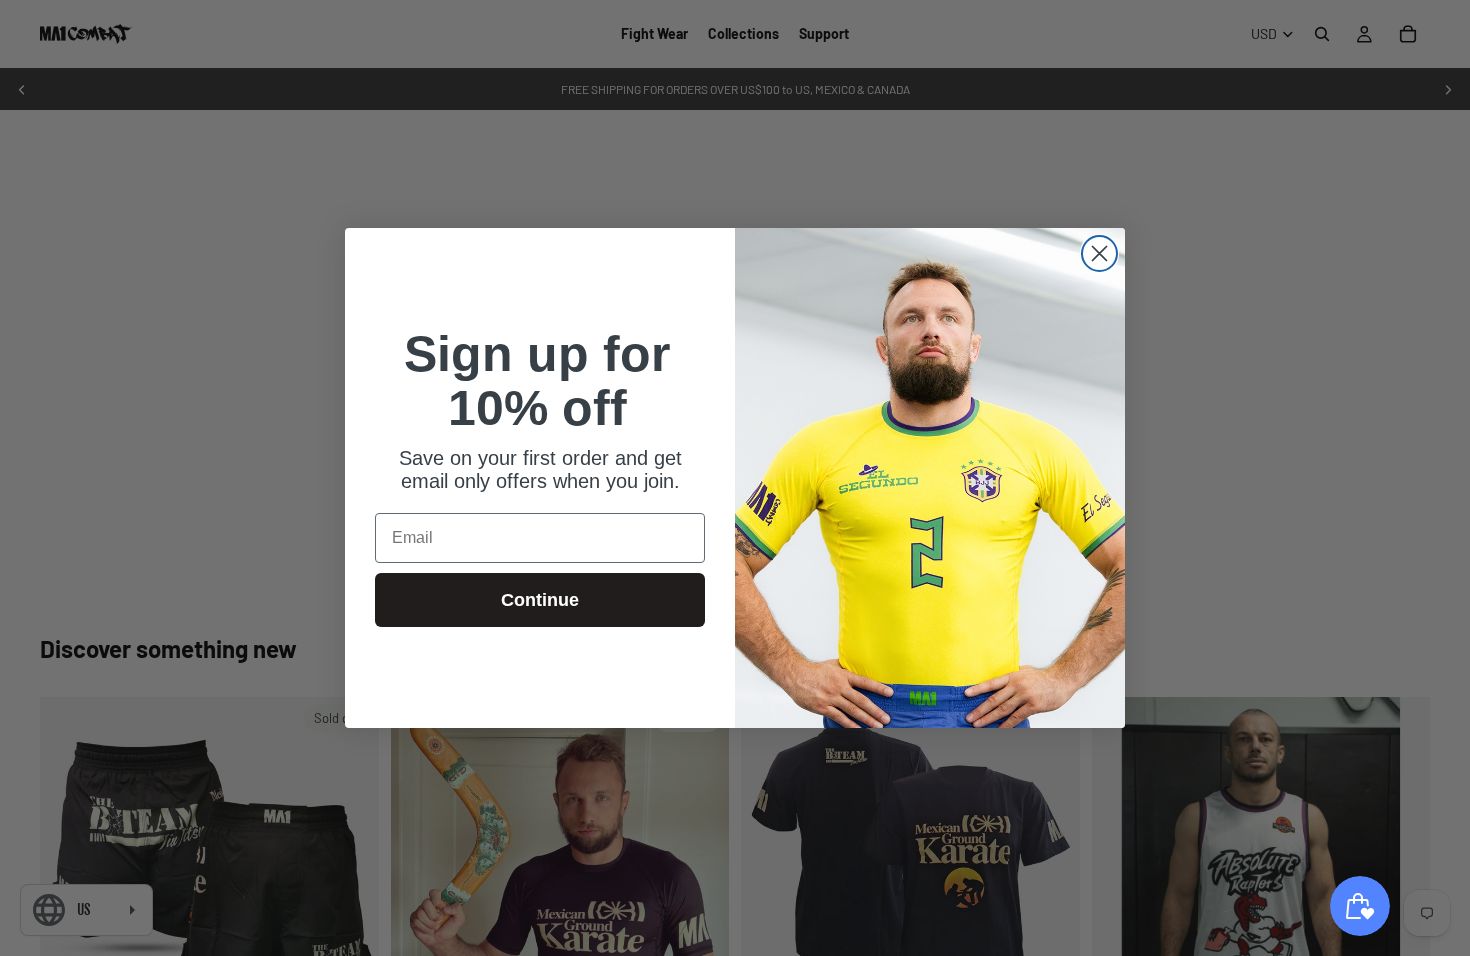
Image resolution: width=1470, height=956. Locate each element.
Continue (540, 600)
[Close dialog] (1099, 253)
